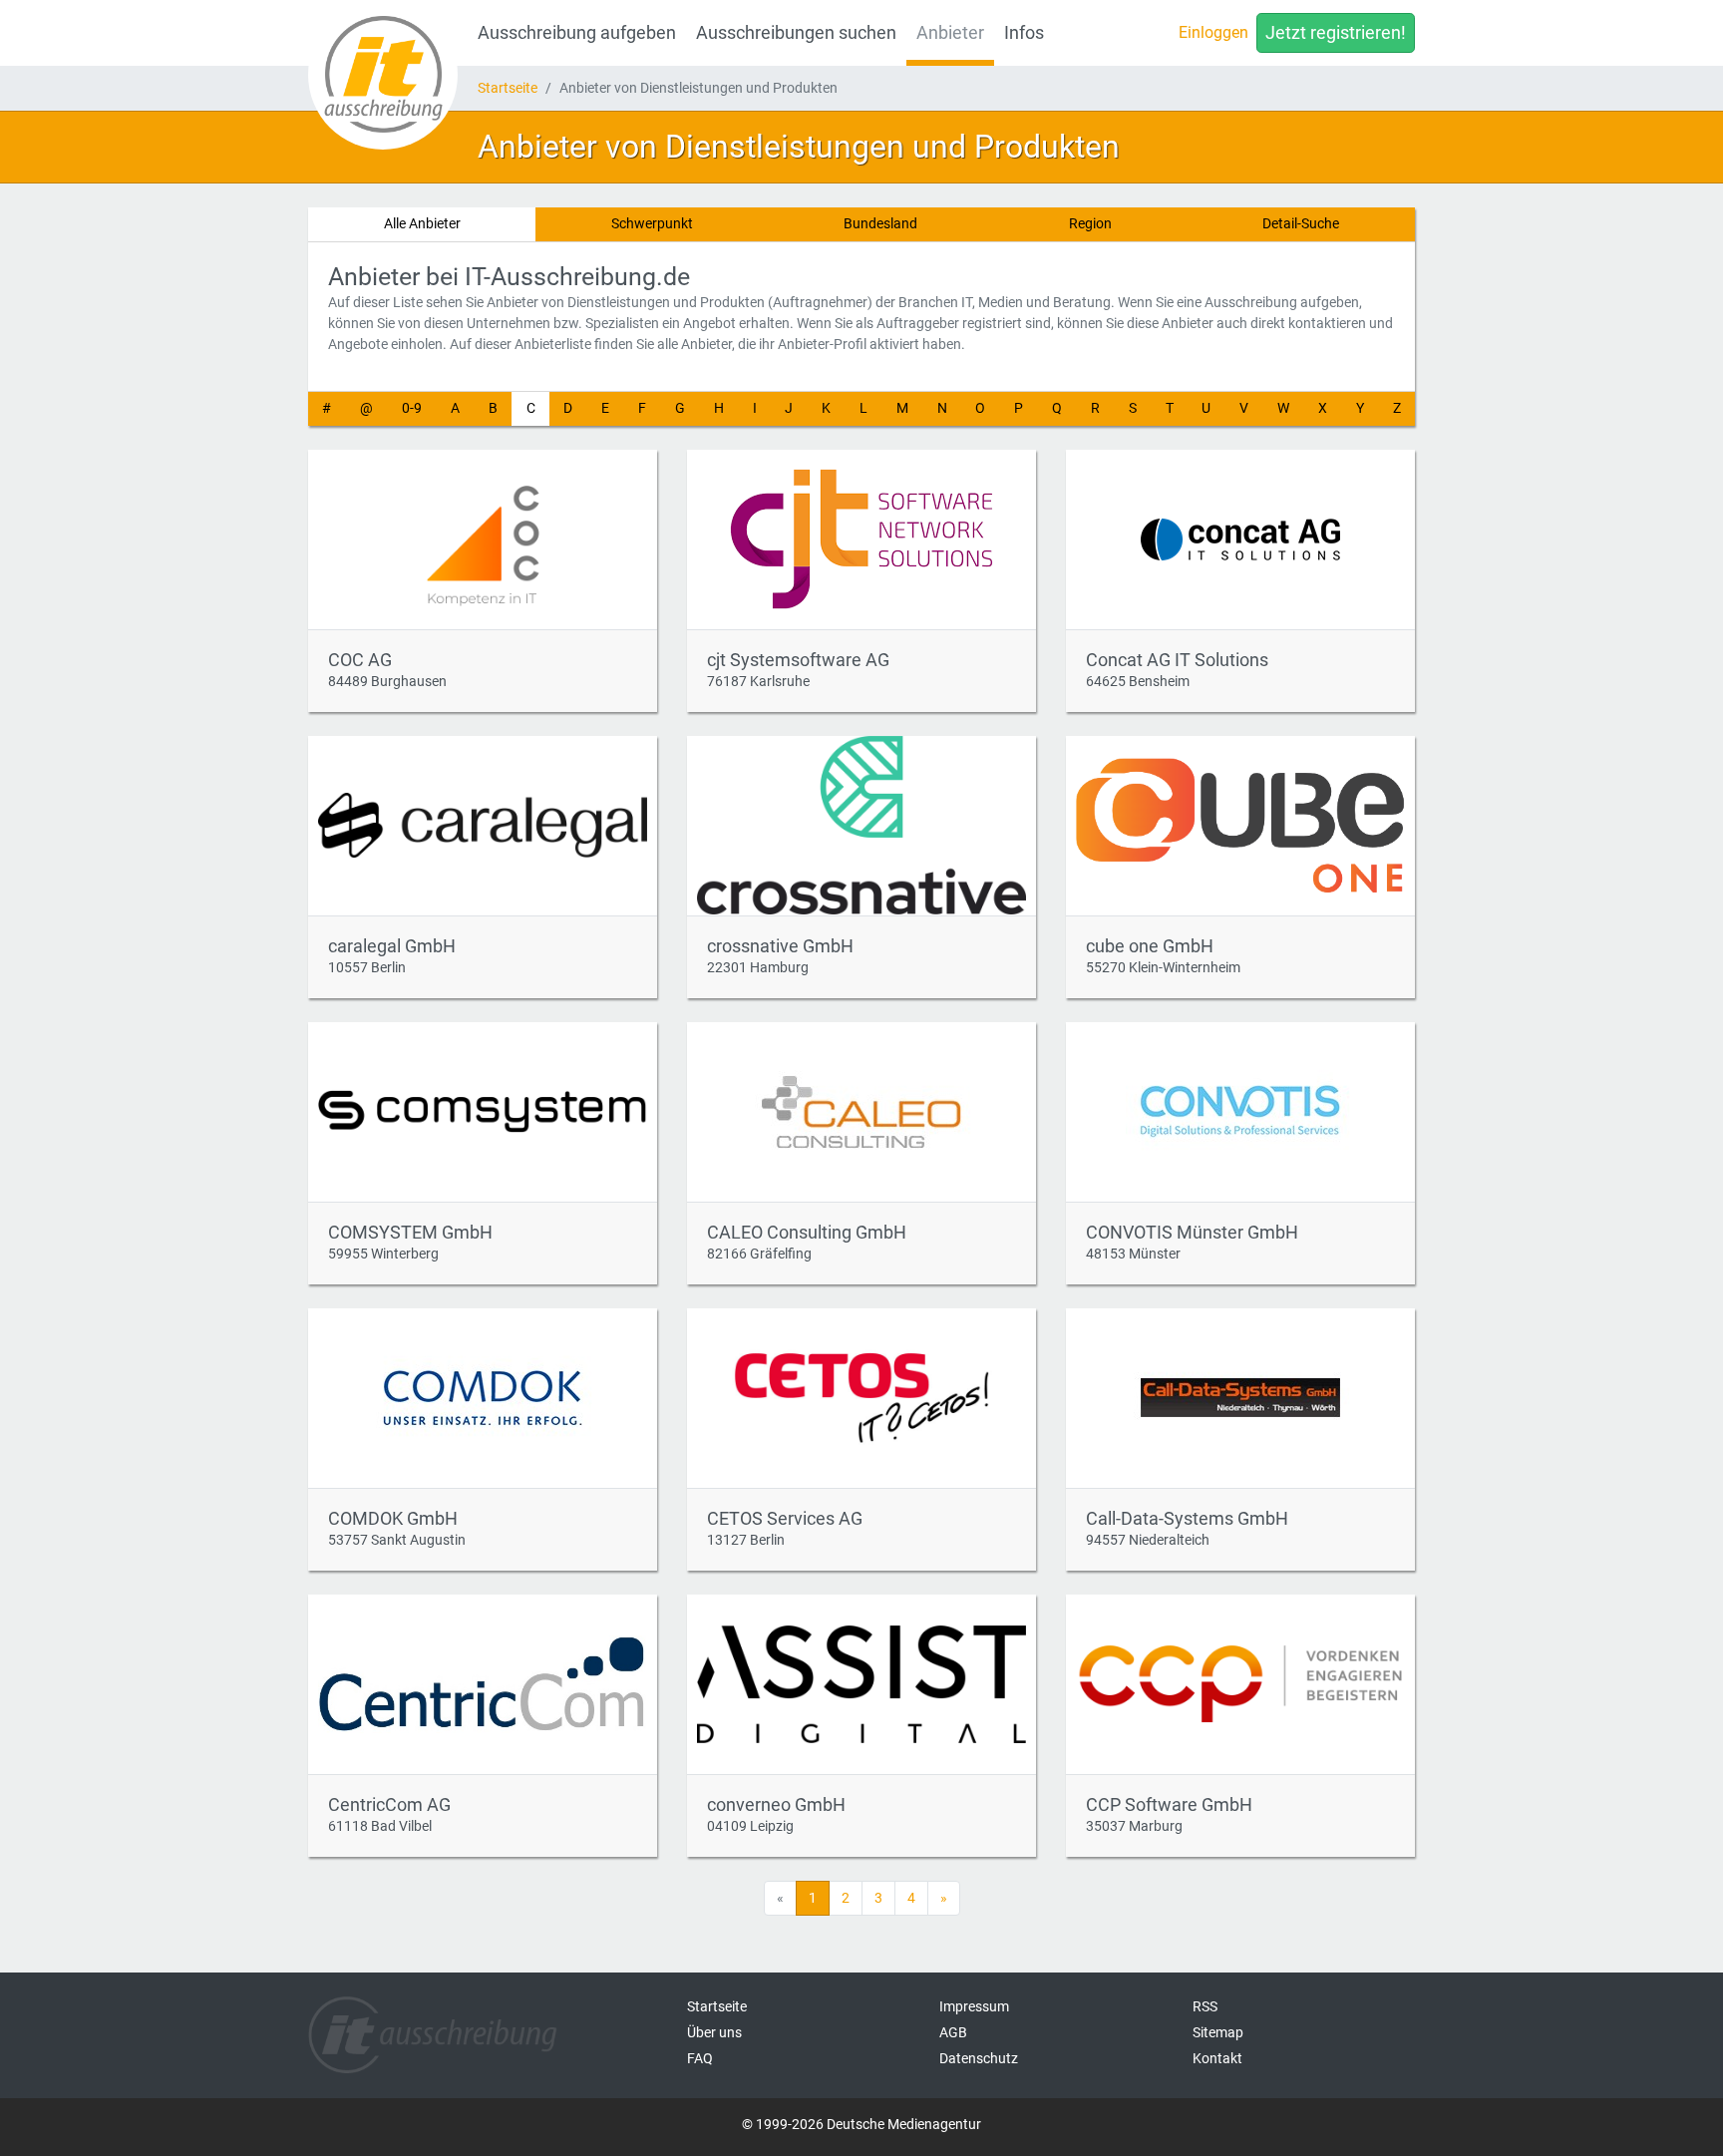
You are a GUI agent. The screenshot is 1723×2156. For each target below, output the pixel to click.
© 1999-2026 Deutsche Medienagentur (861, 2124)
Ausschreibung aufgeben (577, 33)
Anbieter (950, 33)
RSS (1205, 2006)
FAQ (700, 2058)
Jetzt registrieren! (1336, 33)
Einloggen (1213, 32)
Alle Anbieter (422, 223)
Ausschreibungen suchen (796, 33)
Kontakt (1217, 2058)
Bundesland (880, 223)
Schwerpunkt (652, 223)
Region (1090, 223)
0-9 (412, 408)
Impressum (974, 2006)
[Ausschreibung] (383, 75)
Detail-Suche (1301, 223)
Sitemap (1218, 2032)
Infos (1024, 33)
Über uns (714, 2032)
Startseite (508, 88)
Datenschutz (979, 2058)
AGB (953, 2032)
